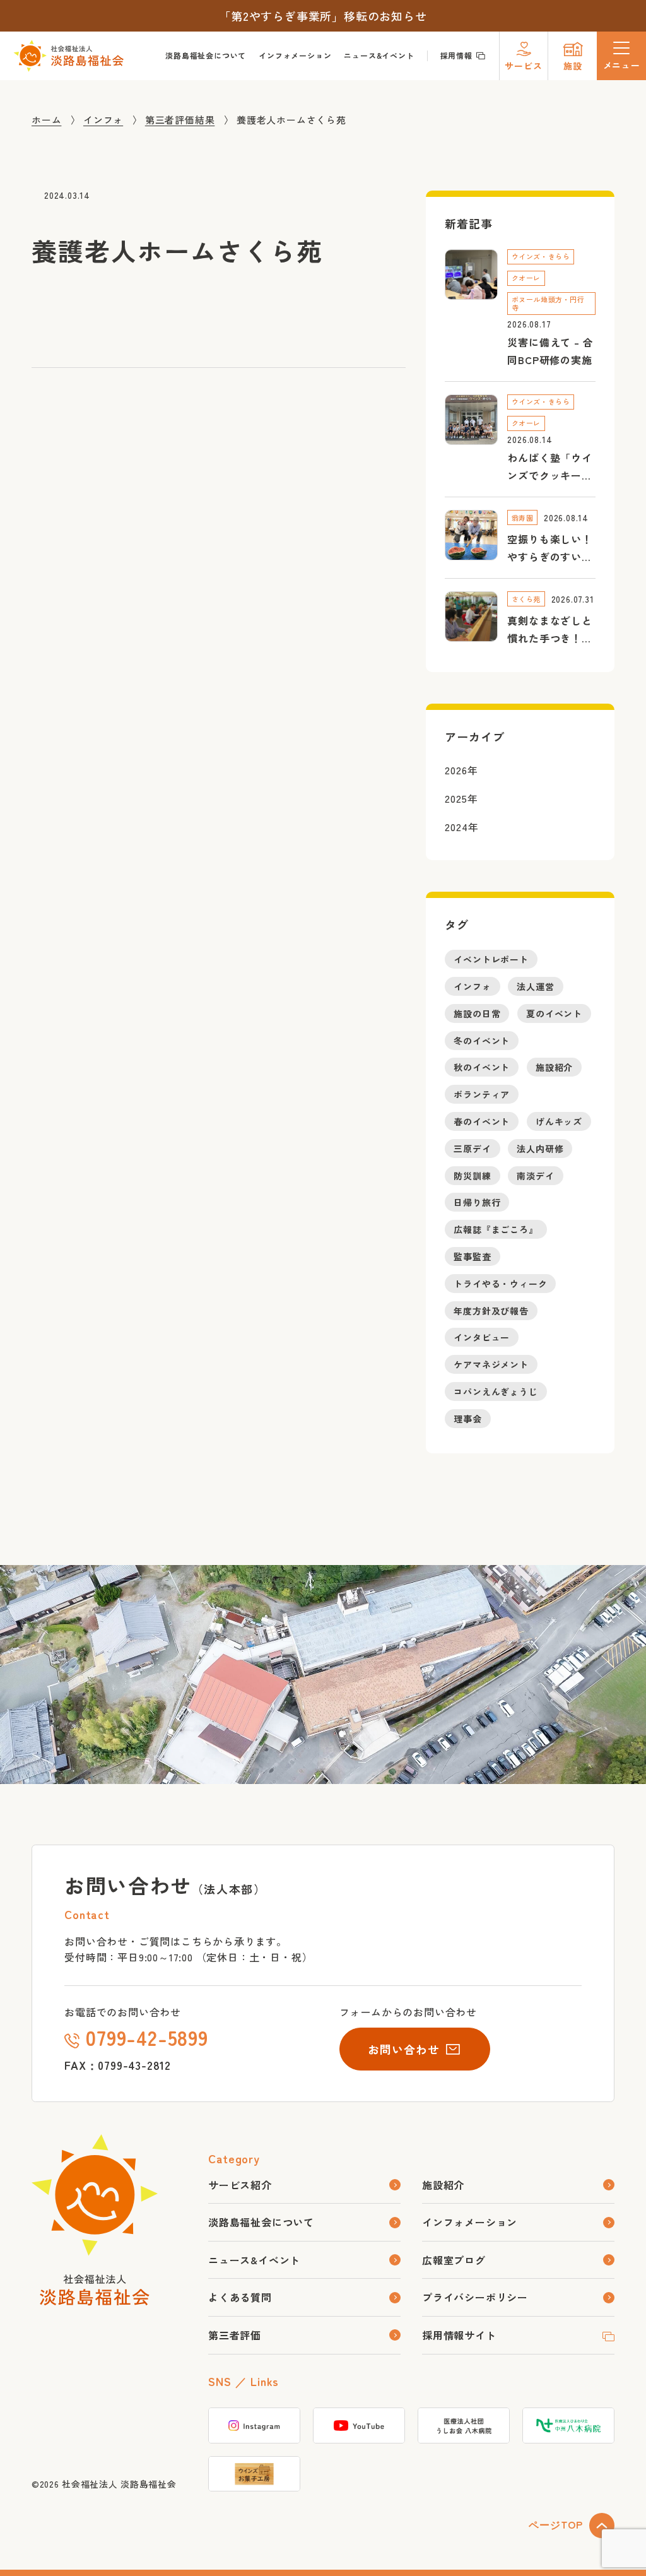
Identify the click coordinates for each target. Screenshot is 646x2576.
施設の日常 (477, 1013)
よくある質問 (240, 2297)
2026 (456, 769)
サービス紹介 (240, 2185)
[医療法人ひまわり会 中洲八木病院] (568, 2425)
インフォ (472, 986)
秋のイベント (482, 1067)
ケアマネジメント (491, 1364)
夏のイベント (554, 1013)
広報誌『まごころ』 (496, 1229)
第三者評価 (235, 2335)
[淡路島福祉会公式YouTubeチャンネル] (359, 2425)
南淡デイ (535, 1175)
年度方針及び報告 (491, 1310)
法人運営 (535, 986)
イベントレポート (491, 959)
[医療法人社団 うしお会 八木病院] (464, 2425)
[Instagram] (254, 2425)
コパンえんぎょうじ (496, 1391)
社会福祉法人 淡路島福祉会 (119, 2484)
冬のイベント (482, 1040)
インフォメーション (295, 55)
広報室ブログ (454, 2260)
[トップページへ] (95, 2298)
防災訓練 (472, 1175)
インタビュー (482, 1337)
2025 (456, 798)
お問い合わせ (403, 2049)
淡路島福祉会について (206, 55)
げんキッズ (559, 1121)
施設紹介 (554, 1067)
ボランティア (482, 1094)
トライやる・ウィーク (500, 1284)
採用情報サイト (459, 2335)
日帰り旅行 (477, 1202)
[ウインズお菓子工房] (254, 2474)
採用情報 (456, 55)
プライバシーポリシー (475, 2297)
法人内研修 (540, 1149)
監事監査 (472, 1256)
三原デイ (472, 1149)
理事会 (467, 1418)
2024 (456, 826)
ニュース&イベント (379, 55)
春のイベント (482, 1121)
